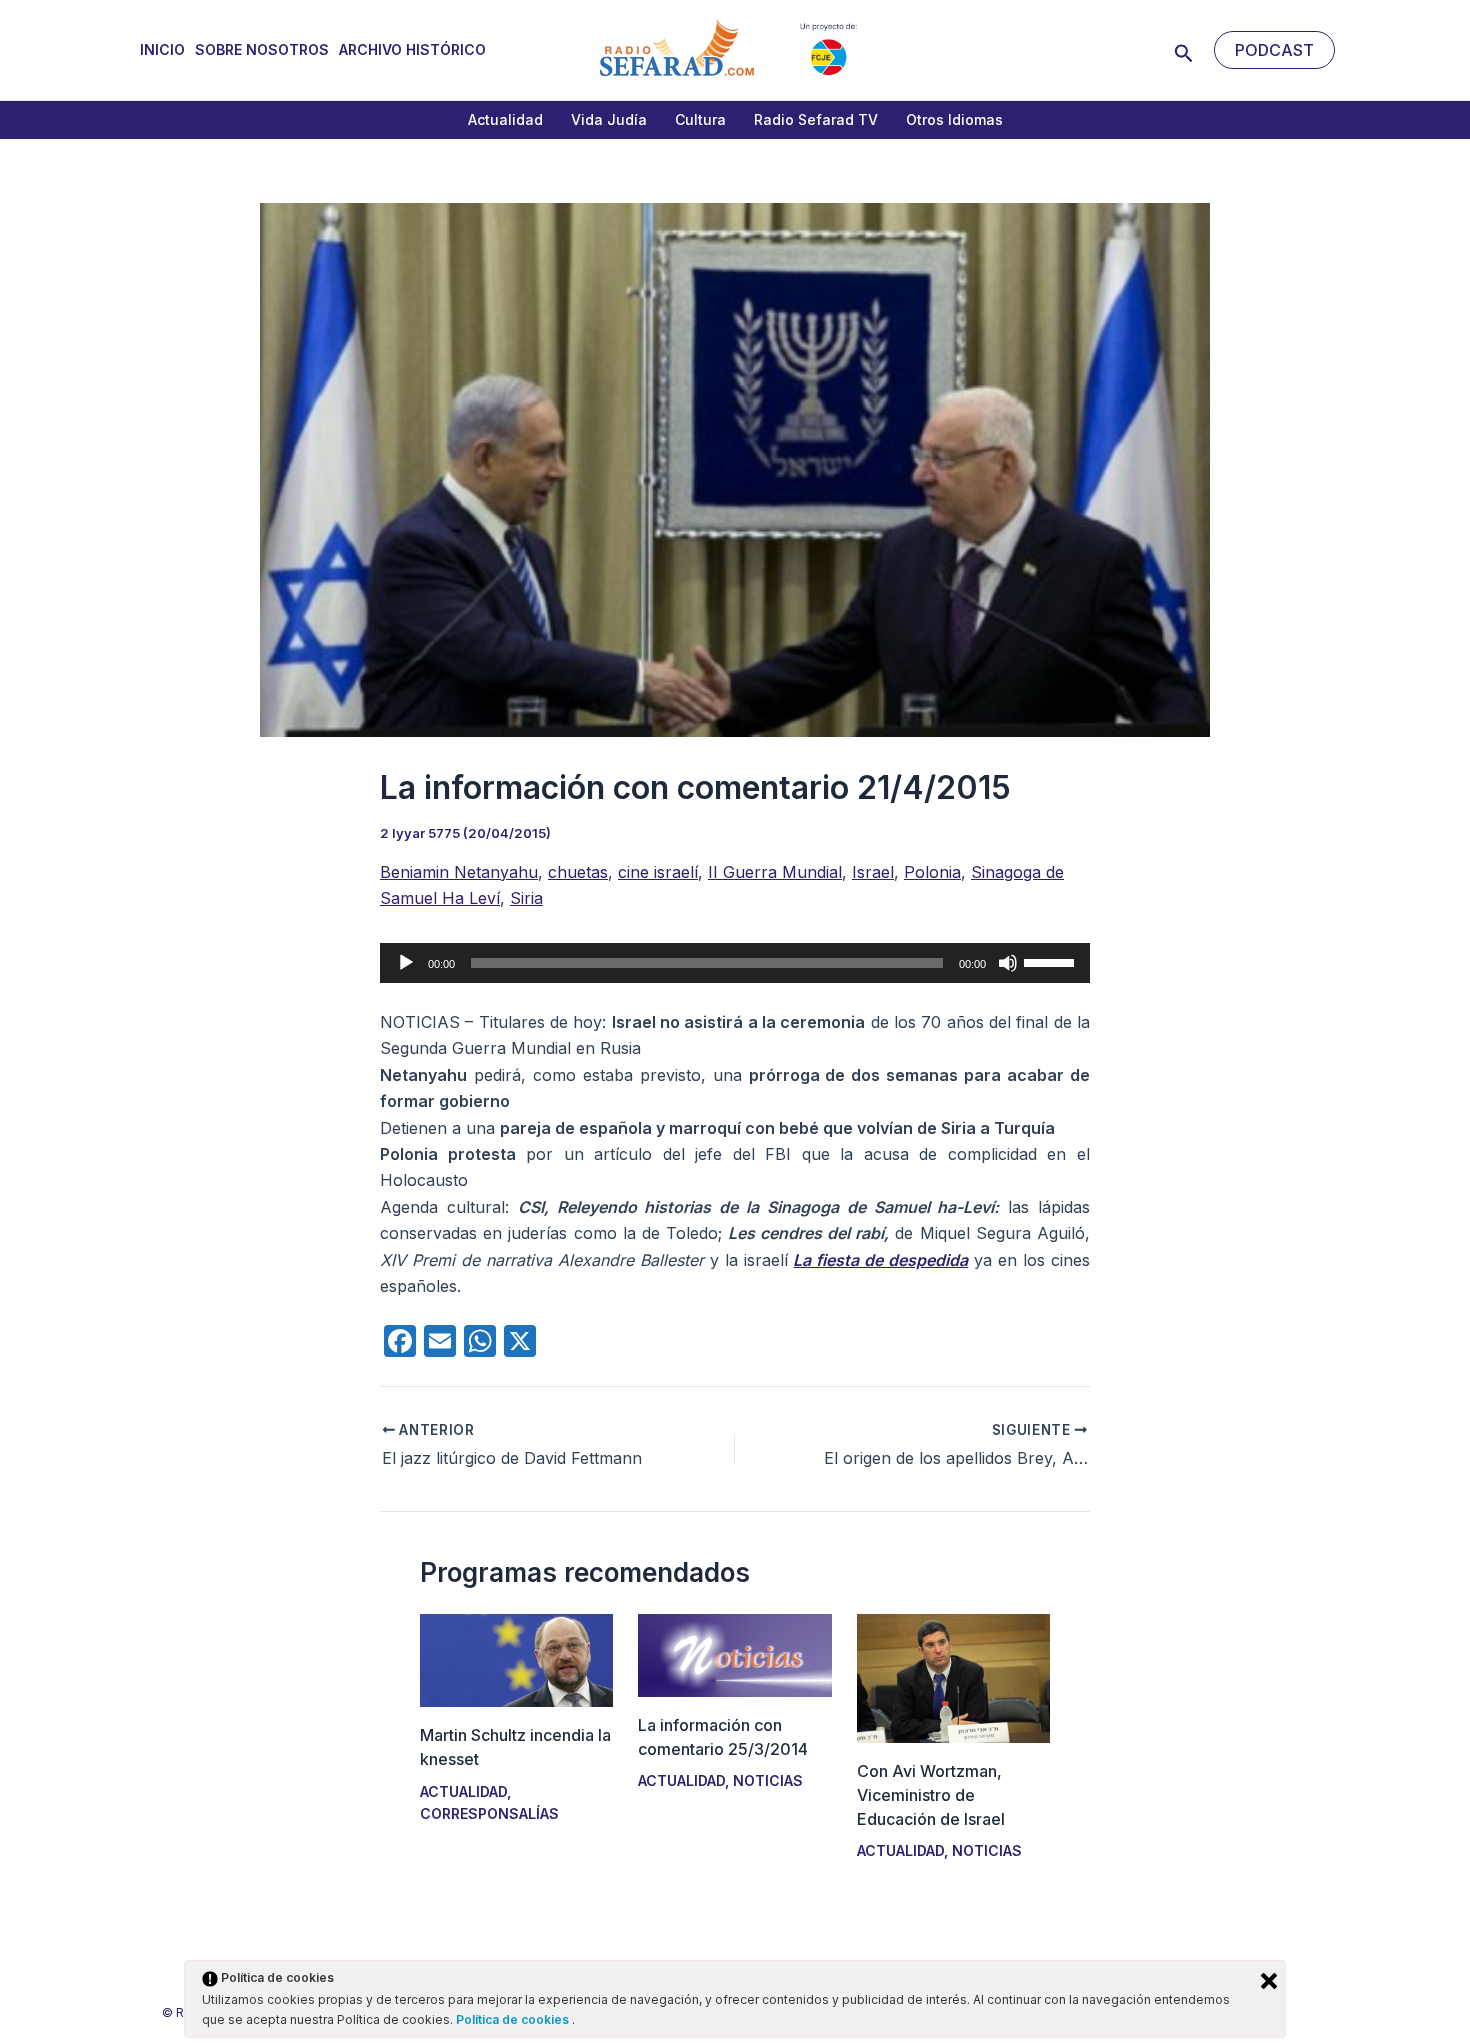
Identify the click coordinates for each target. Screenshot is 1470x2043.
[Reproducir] (406, 963)
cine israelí (658, 872)
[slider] (1052, 961)
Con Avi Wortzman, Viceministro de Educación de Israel (931, 1795)
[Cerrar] (1269, 1981)
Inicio (162, 49)
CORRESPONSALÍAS (489, 1813)
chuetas (578, 872)
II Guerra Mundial (775, 872)
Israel (873, 872)
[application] (735, 963)
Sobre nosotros (262, 49)
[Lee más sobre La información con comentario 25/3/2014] (734, 1654)
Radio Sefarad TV (816, 119)
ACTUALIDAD (463, 1791)
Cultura (700, 119)
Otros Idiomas (954, 119)
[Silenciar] (1008, 963)
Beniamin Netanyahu (459, 872)
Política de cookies (514, 2019)
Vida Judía (609, 119)
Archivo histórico (412, 49)
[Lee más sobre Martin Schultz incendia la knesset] (516, 1659)
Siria (526, 898)
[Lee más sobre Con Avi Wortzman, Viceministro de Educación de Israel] (953, 1677)
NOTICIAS (768, 1780)
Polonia (932, 872)
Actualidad (505, 119)
